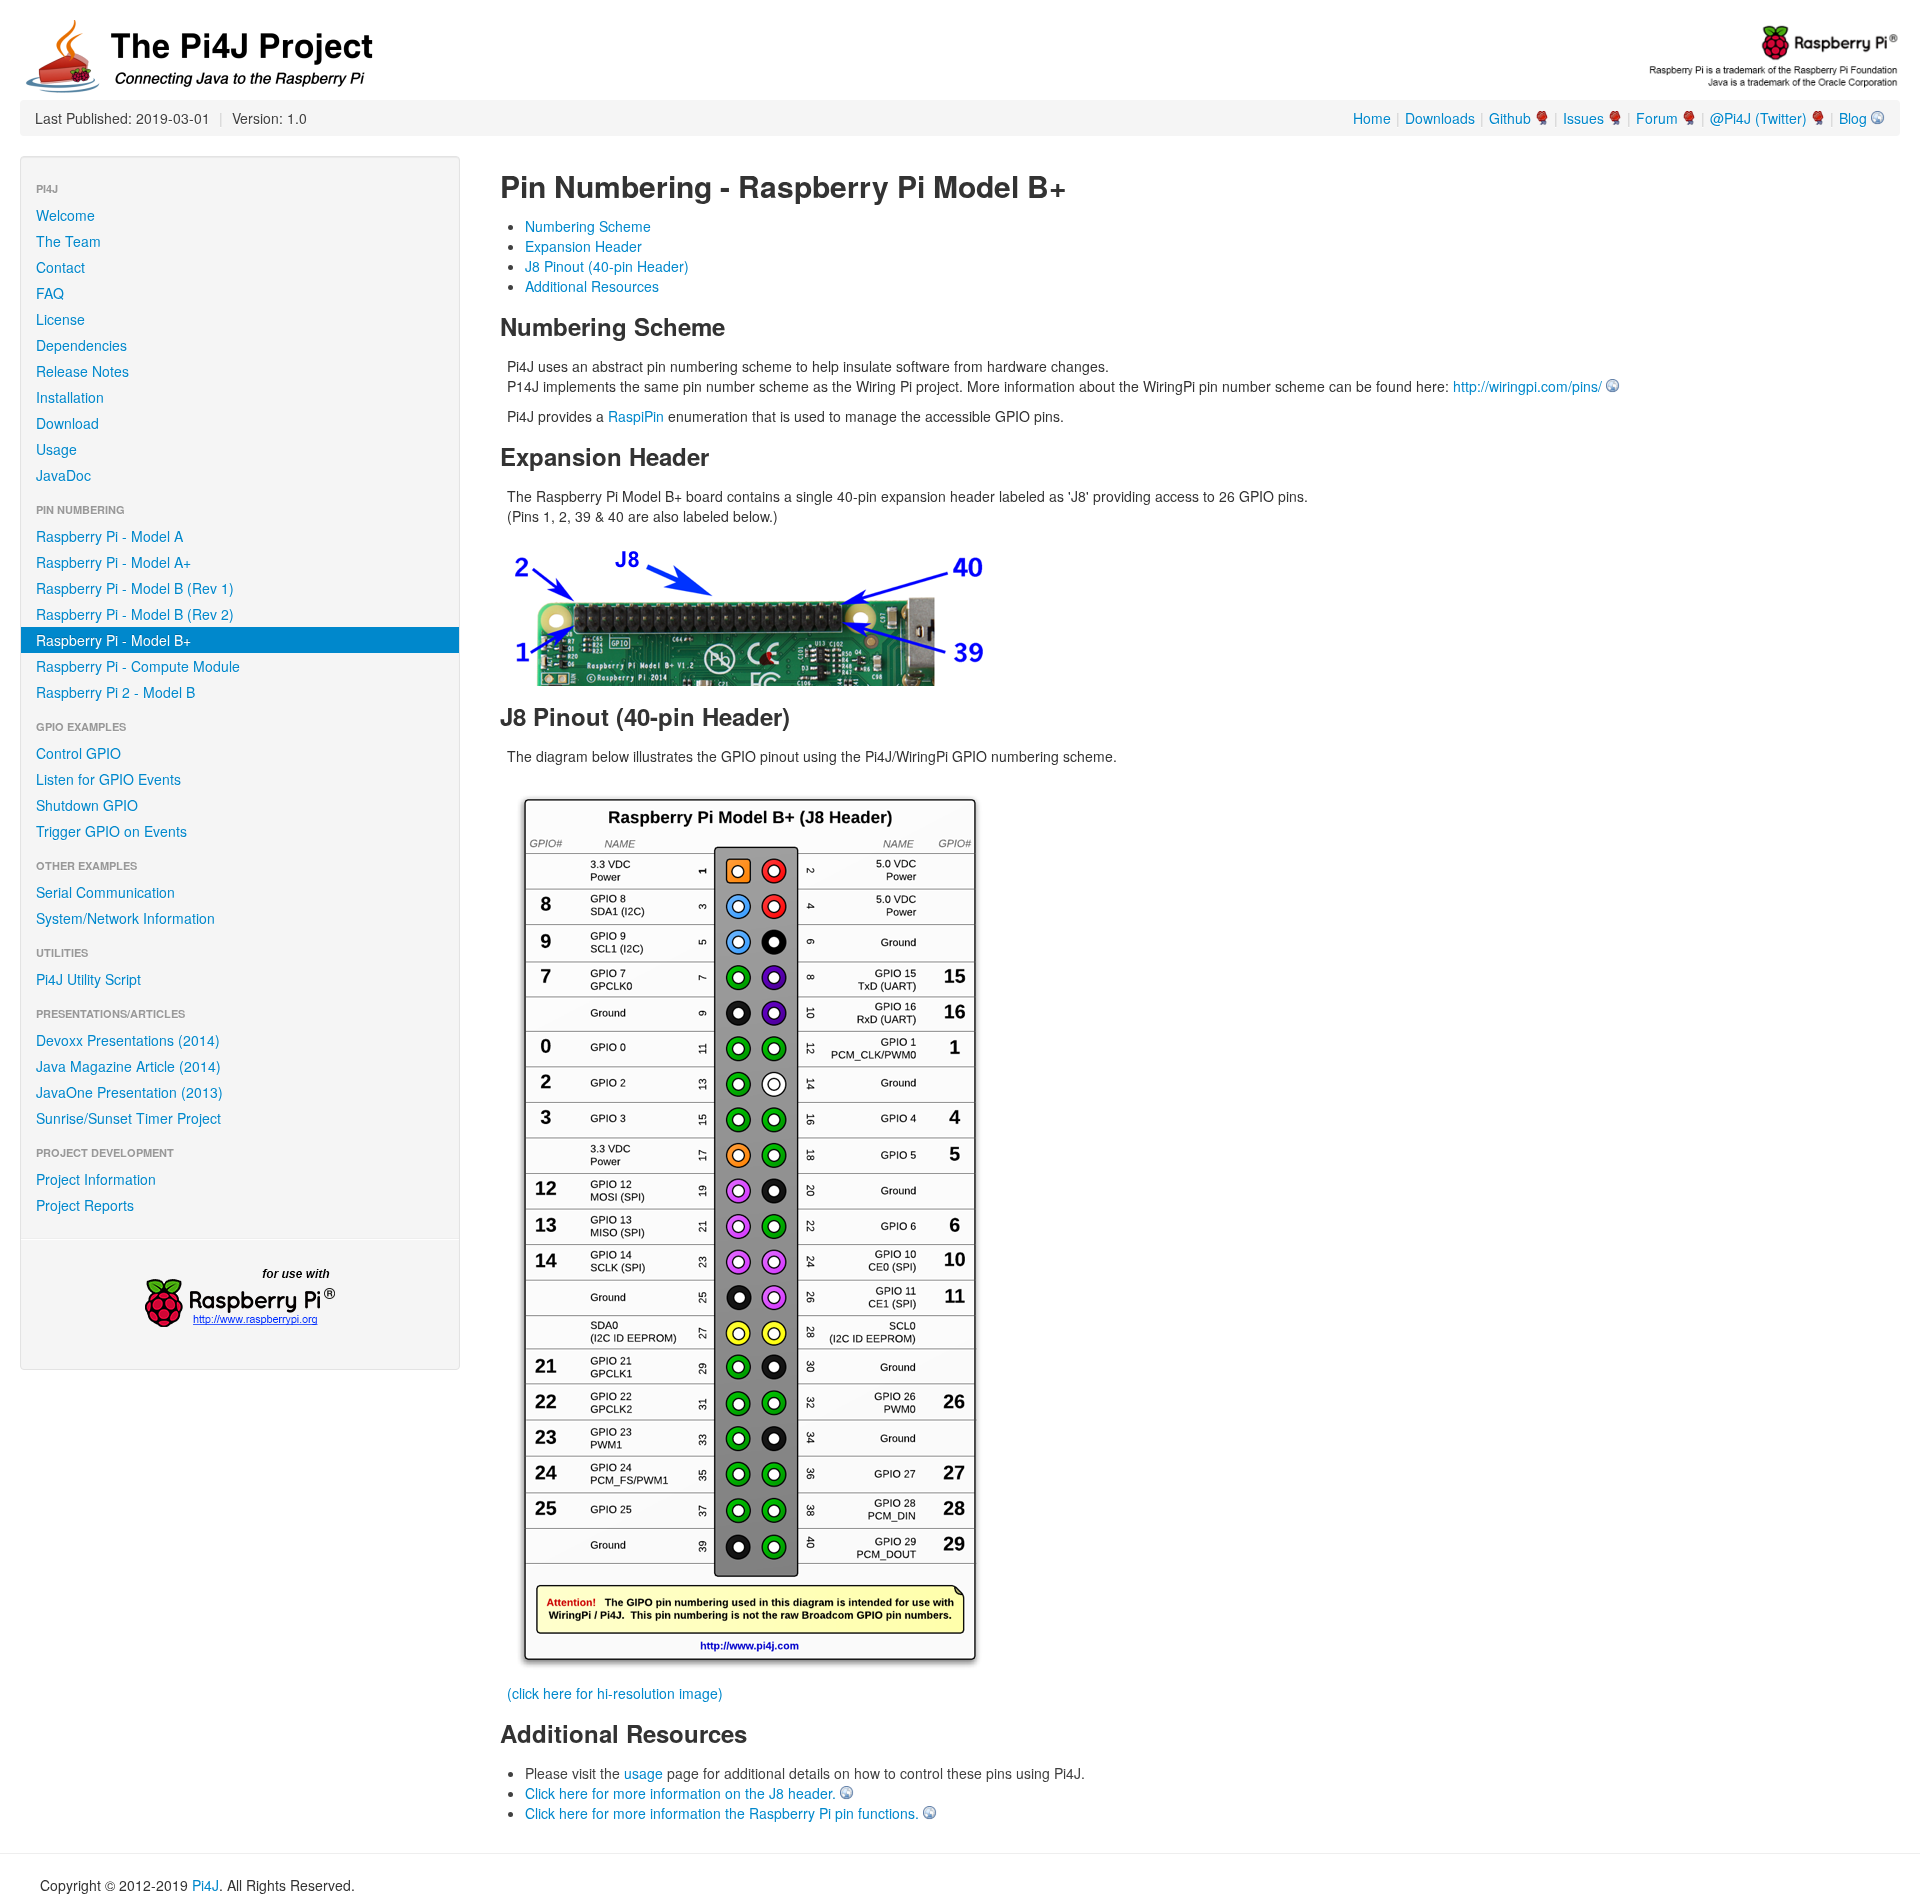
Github (1510, 118)
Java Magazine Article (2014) (128, 1066)
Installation (70, 397)
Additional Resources (592, 286)
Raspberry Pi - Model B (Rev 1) (135, 588)
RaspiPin (636, 416)
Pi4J (205, 1885)
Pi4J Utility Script (88, 979)
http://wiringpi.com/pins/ (1527, 386)
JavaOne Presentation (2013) (129, 1092)
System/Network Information (125, 918)
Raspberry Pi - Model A (109, 536)
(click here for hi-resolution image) (615, 1693)
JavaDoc (63, 475)
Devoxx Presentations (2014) (128, 1040)
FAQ (50, 293)
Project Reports (85, 1205)
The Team (68, 241)
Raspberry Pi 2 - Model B (115, 692)
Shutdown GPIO (87, 805)
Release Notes (82, 371)
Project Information (96, 1179)
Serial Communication (105, 892)
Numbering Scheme (588, 226)
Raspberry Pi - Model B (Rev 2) (135, 614)
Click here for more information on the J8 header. (680, 1793)
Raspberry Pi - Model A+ (113, 562)
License (60, 319)
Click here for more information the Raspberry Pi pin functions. (722, 1813)
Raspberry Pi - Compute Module (138, 666)
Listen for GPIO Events (108, 779)
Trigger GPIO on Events (111, 831)
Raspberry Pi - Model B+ (113, 640)
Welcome (65, 215)
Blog (1853, 118)
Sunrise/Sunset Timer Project (128, 1118)
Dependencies (81, 345)
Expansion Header (583, 246)
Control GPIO (78, 753)
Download (67, 423)
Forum (1657, 118)
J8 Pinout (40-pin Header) (607, 266)
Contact (60, 267)
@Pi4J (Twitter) (1758, 118)
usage (643, 1773)
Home (1372, 118)
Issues (1583, 118)
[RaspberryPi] (240, 1300)
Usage (56, 449)
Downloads (1440, 118)
